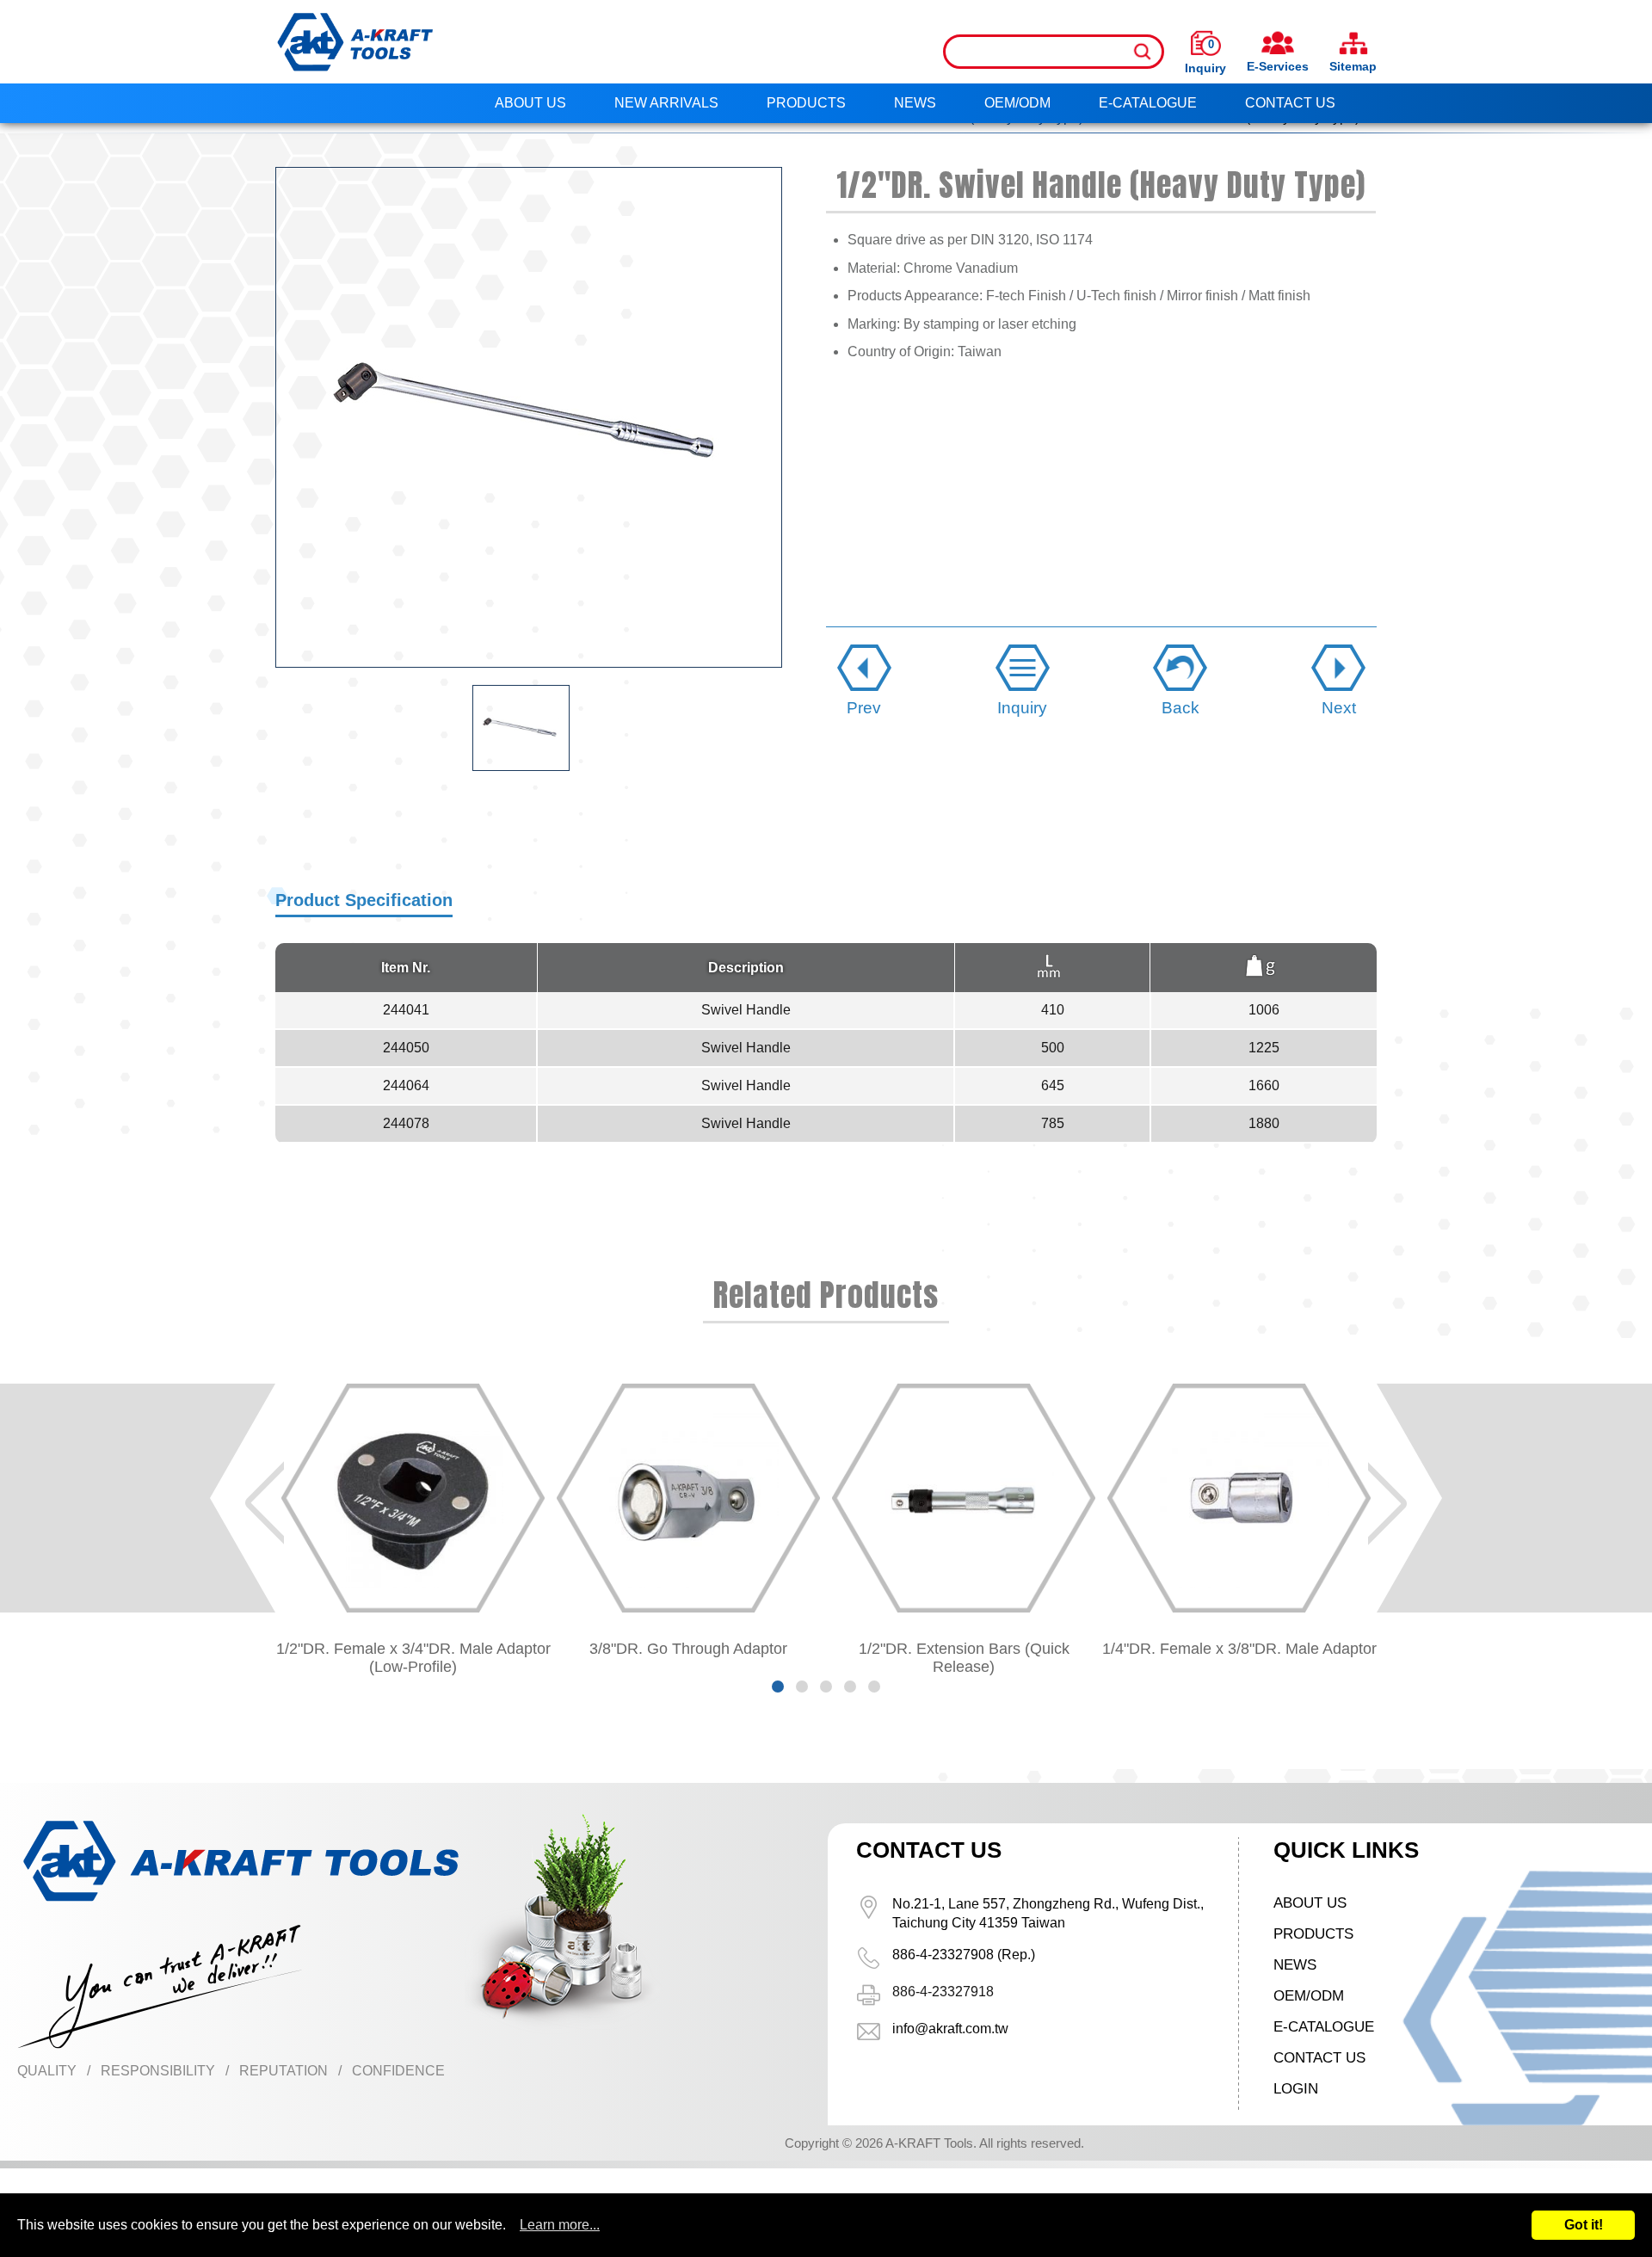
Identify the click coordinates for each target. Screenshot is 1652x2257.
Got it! (1584, 2225)
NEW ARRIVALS (666, 103)
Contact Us (1290, 103)
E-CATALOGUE (1148, 103)
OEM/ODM (1017, 103)
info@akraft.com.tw (950, 2029)
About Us (530, 103)
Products (806, 103)
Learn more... (560, 2225)
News (915, 103)
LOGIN (1296, 2089)
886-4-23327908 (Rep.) (964, 1955)
